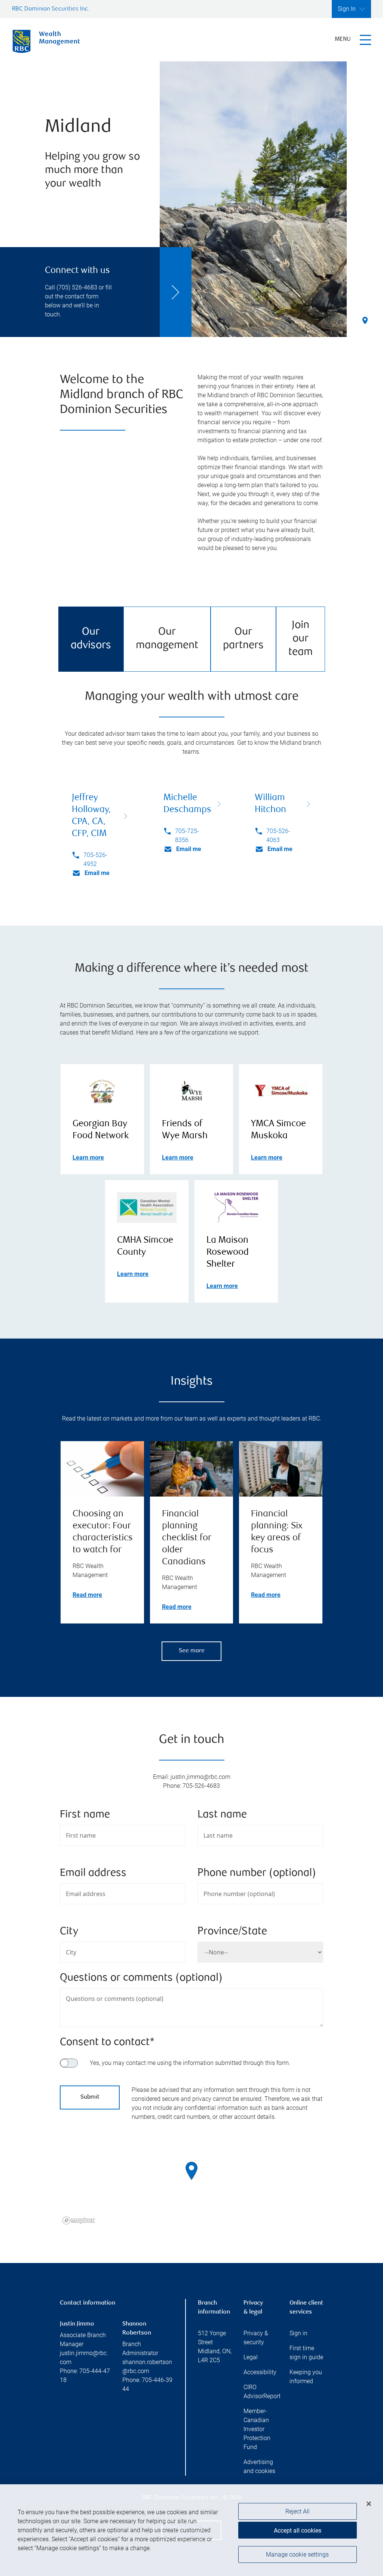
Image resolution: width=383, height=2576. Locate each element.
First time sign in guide (306, 2353)
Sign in (298, 2333)
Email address (93, 1873)
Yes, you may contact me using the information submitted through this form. (190, 2063)
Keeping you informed (306, 2377)
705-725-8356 (187, 836)
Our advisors (91, 639)
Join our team (301, 639)
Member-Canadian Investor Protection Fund (257, 2429)
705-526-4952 (95, 859)
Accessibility (260, 2372)
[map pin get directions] (191, 2171)
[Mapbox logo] (79, 2220)
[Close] (369, 2504)
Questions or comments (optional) (141, 1978)
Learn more (88, 1158)
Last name (222, 1815)
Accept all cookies (298, 2531)
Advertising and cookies (259, 2466)
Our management (167, 639)
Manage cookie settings (297, 2554)
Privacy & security (256, 2338)
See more (192, 1651)
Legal (251, 2357)
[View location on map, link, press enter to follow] (191, 2180)
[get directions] (191, 2171)
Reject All (298, 2511)
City (69, 1932)
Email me (97, 873)
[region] (191, 2180)
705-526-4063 (278, 836)
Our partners (243, 639)
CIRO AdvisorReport (260, 2392)
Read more (87, 1595)
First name (85, 1815)
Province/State (232, 1932)
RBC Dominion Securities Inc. (51, 9)
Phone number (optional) (257, 1873)
